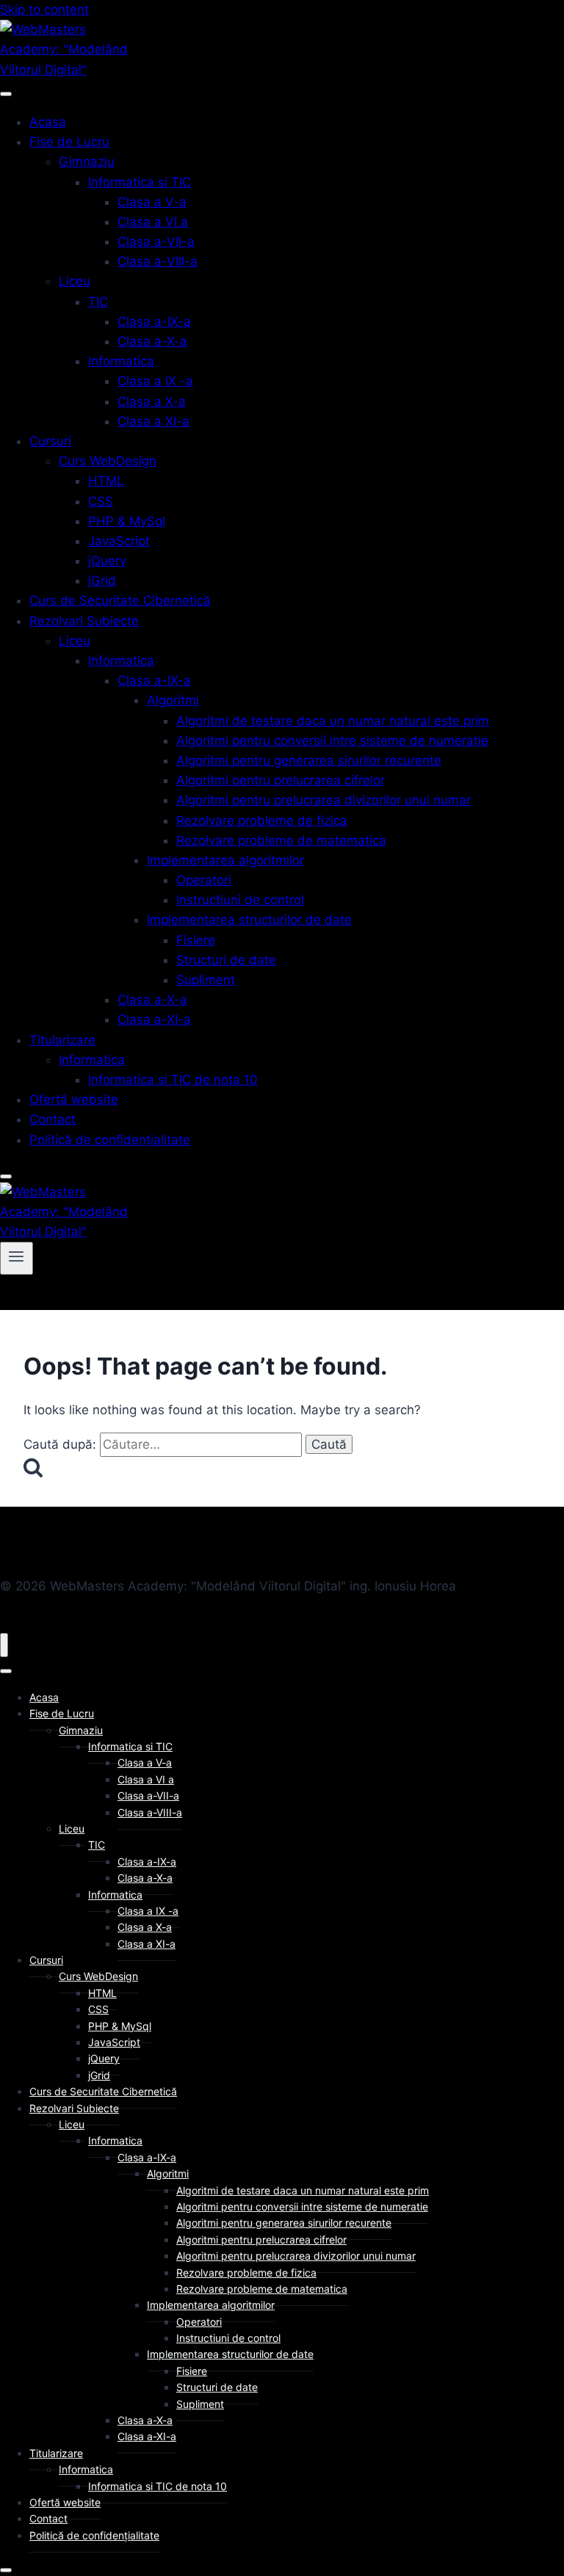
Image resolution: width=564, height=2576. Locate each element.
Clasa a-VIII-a (158, 261)
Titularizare (62, 1040)
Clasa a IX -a (155, 381)
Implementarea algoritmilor (225, 860)
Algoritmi (173, 700)
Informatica (121, 361)
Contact (53, 1119)
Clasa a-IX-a (154, 321)
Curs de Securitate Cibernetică (120, 600)
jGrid (102, 581)
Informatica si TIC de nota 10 (173, 1080)
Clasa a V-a (152, 202)
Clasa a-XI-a (154, 1019)
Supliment (206, 980)
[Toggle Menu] (6, 94)
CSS (101, 501)
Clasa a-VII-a (156, 241)
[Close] (6, 1176)
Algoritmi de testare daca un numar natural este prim (333, 721)
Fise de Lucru (69, 142)
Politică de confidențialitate (110, 1140)
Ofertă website (74, 1099)
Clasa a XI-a (153, 421)
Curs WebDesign (108, 461)
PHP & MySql (127, 521)
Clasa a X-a (152, 401)
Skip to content (44, 10)
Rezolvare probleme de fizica (262, 821)
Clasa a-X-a (152, 341)
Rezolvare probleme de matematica (281, 840)
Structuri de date (226, 960)
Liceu (75, 281)
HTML (106, 481)
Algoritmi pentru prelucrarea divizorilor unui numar (323, 800)
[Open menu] (17, 1258)
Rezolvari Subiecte (84, 621)
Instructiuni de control (240, 900)
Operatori (204, 880)
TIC (98, 302)
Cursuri (50, 441)
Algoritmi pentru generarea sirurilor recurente (309, 760)
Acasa (48, 122)
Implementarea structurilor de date (249, 920)
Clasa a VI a (153, 222)
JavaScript (119, 541)
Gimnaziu (87, 161)
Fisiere (196, 940)
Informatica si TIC (140, 182)
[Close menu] (4, 1645)
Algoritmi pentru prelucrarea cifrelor (281, 780)
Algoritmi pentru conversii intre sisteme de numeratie (332, 741)
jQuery (107, 561)
